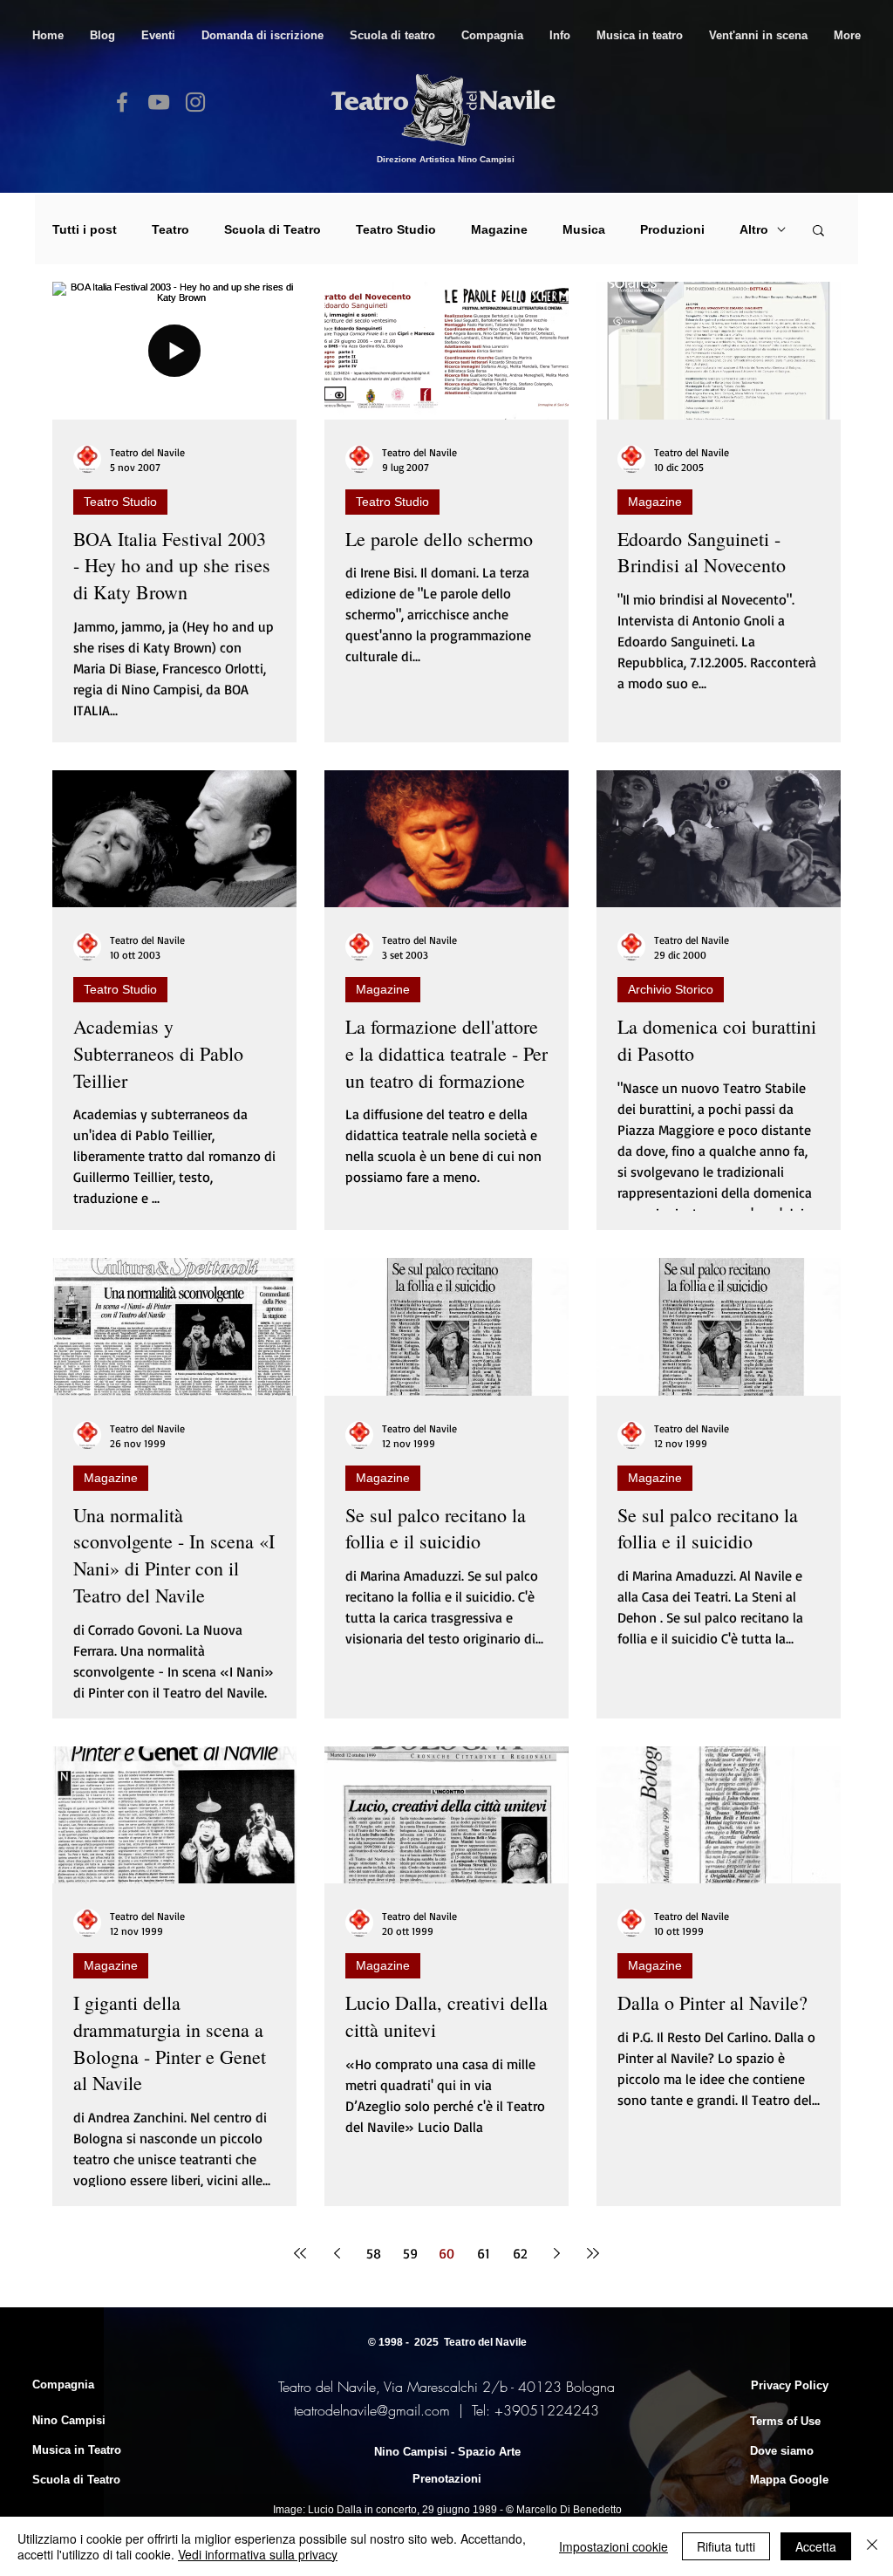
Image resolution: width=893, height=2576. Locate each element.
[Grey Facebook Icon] (122, 102)
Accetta (816, 2546)
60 (446, 2253)
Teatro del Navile (485, 2342)
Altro (754, 229)
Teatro (170, 229)
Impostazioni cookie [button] (614, 2546)
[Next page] (556, 2253)
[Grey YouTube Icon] (159, 102)
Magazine (499, 229)
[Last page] (593, 2253)
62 (520, 2253)
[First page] (300, 2253)
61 (484, 2253)
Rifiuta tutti (726, 2546)
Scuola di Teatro (273, 229)
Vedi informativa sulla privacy (258, 2554)
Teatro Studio (396, 229)
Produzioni (672, 229)
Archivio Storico (671, 989)
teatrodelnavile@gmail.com (372, 2410)
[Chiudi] (872, 2546)
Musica (584, 229)
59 (410, 2253)
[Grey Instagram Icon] (195, 102)
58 (374, 2253)
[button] (392, 35)
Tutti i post (85, 229)
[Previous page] (337, 2253)
